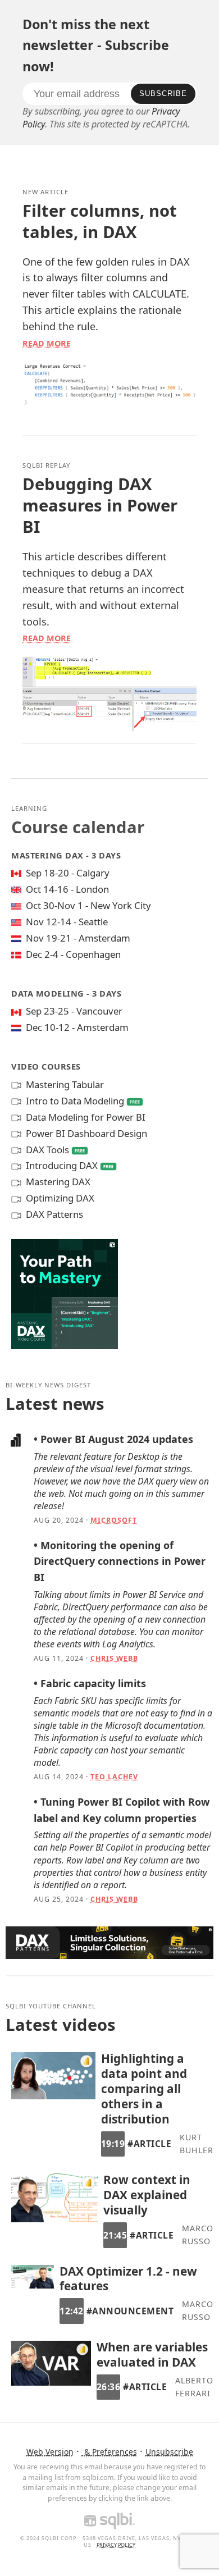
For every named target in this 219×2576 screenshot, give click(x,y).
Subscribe (163, 93)
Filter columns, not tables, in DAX (100, 221)
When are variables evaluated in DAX (152, 2355)
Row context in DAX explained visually (147, 2195)
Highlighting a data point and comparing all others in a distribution (144, 2089)
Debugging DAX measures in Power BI (100, 505)
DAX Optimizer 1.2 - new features (128, 2279)
